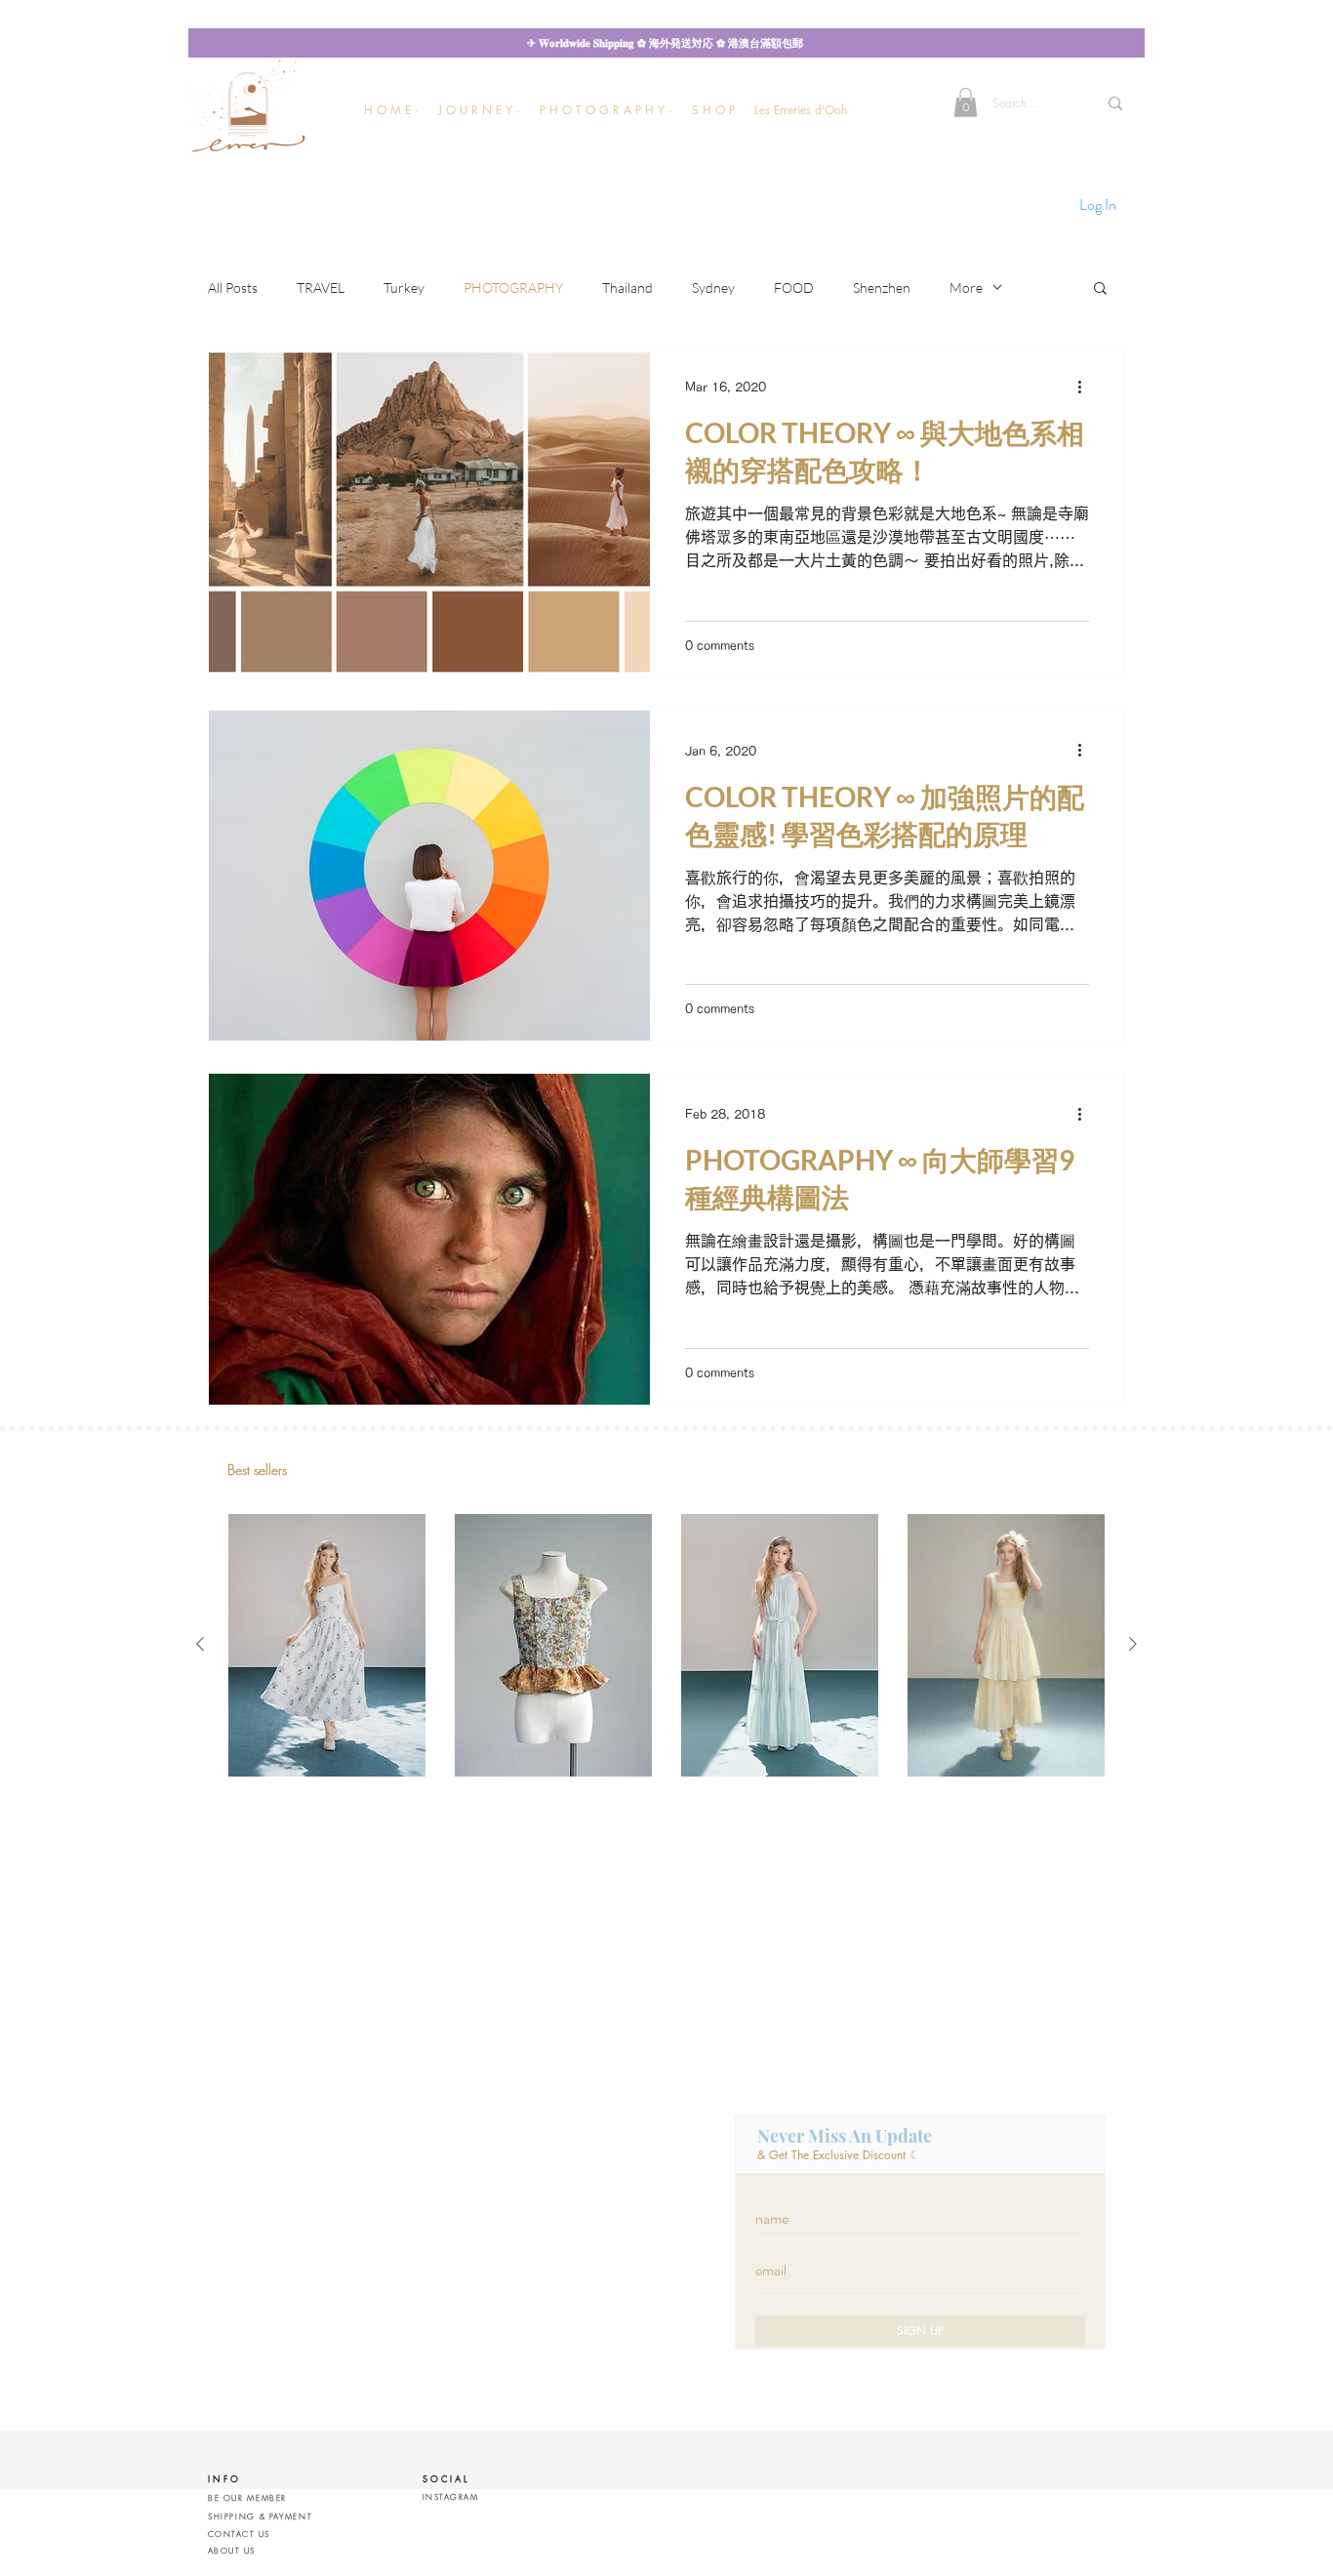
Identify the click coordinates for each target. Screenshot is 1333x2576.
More (966, 287)
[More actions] (1086, 387)
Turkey (404, 287)
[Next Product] (1133, 1644)
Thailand (627, 287)
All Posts (233, 287)
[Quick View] (327, 1645)
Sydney (713, 287)
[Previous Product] (200, 1644)
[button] (479, 110)
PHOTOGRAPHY (513, 287)
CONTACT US (239, 2534)
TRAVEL (321, 287)
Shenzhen (882, 287)
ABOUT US (232, 2551)
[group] (666, 1645)
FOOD (794, 287)
